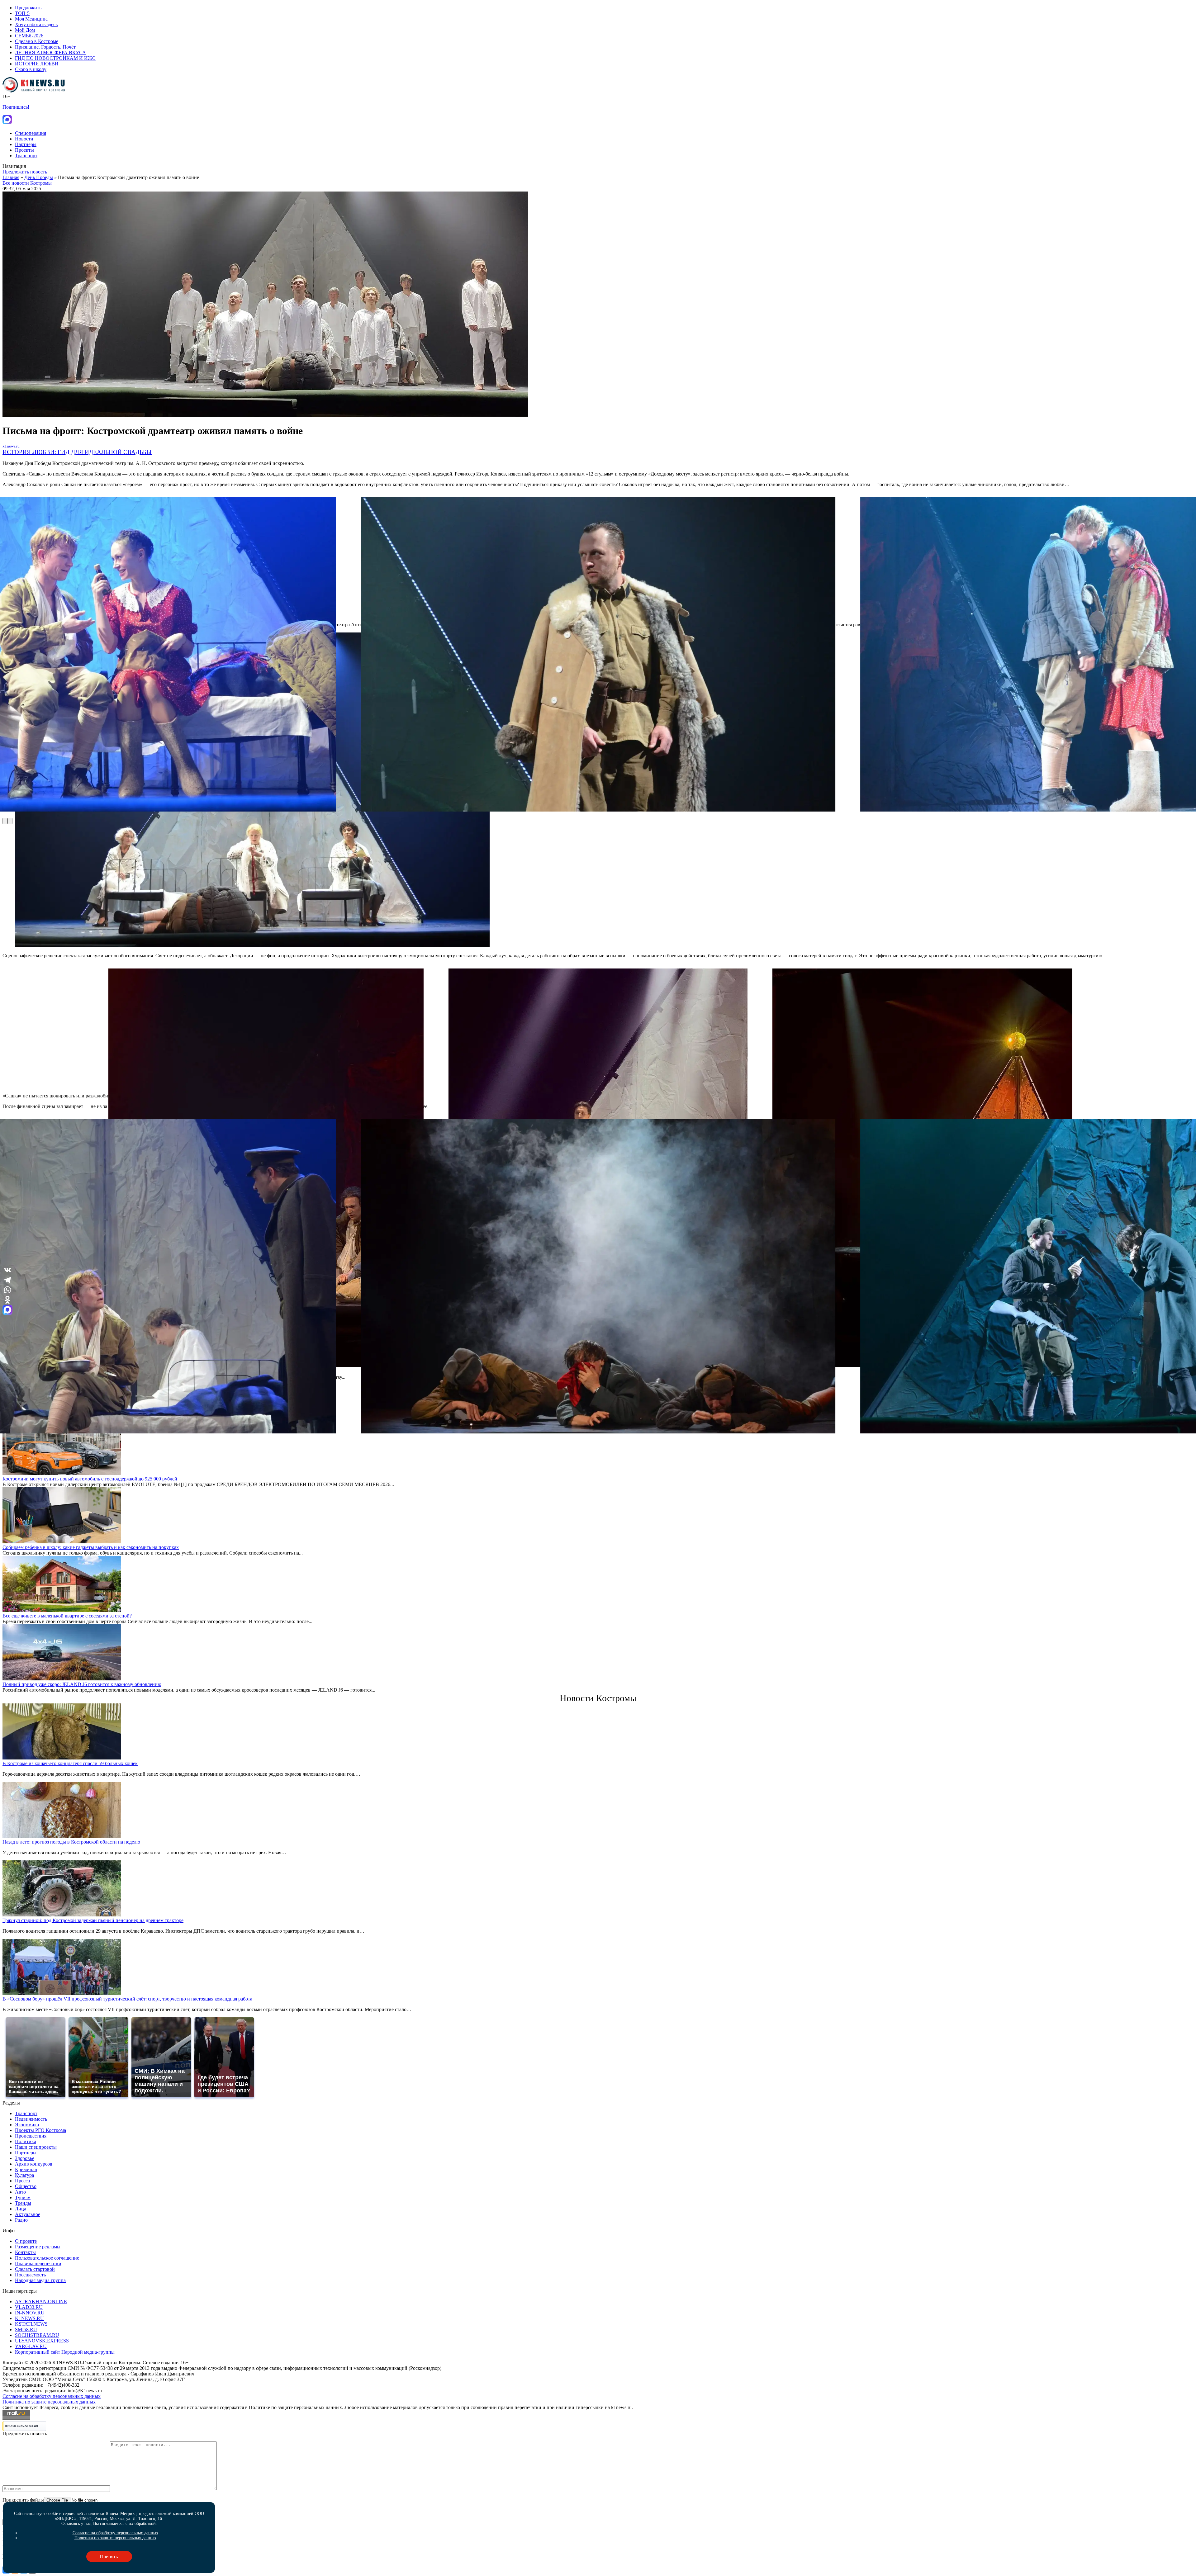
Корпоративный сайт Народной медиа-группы (65, 2352)
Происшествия (31, 2136)
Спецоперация (31, 133)
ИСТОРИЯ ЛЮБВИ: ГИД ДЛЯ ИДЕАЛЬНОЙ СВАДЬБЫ (77, 452)
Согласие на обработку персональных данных (52, 2396)
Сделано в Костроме (37, 41)
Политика (26, 2141)
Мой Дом (25, 30)
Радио (21, 2220)
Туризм (23, 2197)
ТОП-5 (22, 13)
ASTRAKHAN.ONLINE (41, 2301)
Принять (109, 2557)
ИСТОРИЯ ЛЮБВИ (37, 64)
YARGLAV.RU (31, 2346)
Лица (21, 2209)
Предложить (28, 8)
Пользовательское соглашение (47, 2258)
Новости (24, 139)
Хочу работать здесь (36, 24)
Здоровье (25, 2158)
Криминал (26, 2169)
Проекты (24, 150)
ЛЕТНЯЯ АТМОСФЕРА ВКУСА (50, 52)
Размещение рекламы (38, 2247)
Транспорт (26, 156)
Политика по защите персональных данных (49, 2402)
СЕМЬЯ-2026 (29, 36)
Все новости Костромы (27, 183)
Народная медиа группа (40, 2280)
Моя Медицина (31, 19)
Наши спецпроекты (36, 2147)
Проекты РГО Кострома (40, 2130)
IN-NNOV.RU (30, 2313)
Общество (26, 2186)
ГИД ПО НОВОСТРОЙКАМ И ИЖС (55, 58)
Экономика (27, 2125)
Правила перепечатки (38, 2263)
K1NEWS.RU (29, 2318)
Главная (11, 177)
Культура (24, 2175)
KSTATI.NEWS (31, 2324)
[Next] (10, 821)
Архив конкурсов (34, 2164)
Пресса (22, 2181)
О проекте (26, 2241)
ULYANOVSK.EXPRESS (42, 2341)
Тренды (23, 2203)
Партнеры (26, 144)
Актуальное (28, 2214)
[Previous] (5, 821)
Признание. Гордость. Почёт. (46, 47)
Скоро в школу (31, 69)
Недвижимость (31, 2119)
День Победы (39, 177)
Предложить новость (25, 172)
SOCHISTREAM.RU (37, 2335)
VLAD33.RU (29, 2307)
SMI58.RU (26, 2330)
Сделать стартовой (35, 2269)
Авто (20, 2192)
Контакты (25, 2252)
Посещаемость (30, 2275)
